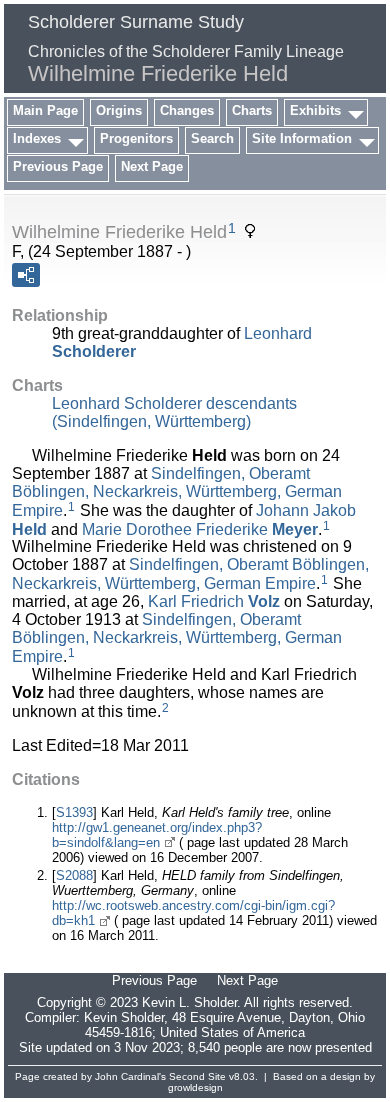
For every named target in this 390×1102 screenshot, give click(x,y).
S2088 (74, 875)
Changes (187, 110)
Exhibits (315, 110)
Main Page (45, 110)
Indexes (37, 138)
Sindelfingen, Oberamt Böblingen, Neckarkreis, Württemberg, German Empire (177, 492)
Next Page (152, 166)
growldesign (195, 1087)
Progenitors (136, 138)
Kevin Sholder (124, 1017)
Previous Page (58, 166)
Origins (119, 110)
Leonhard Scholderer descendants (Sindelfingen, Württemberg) (174, 412)
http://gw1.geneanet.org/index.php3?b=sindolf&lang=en (157, 835)
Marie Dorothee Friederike (200, 528)
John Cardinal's (130, 1076)
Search (212, 138)
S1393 (74, 812)
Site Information (302, 138)
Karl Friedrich (214, 601)
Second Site (197, 1076)
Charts (252, 110)
